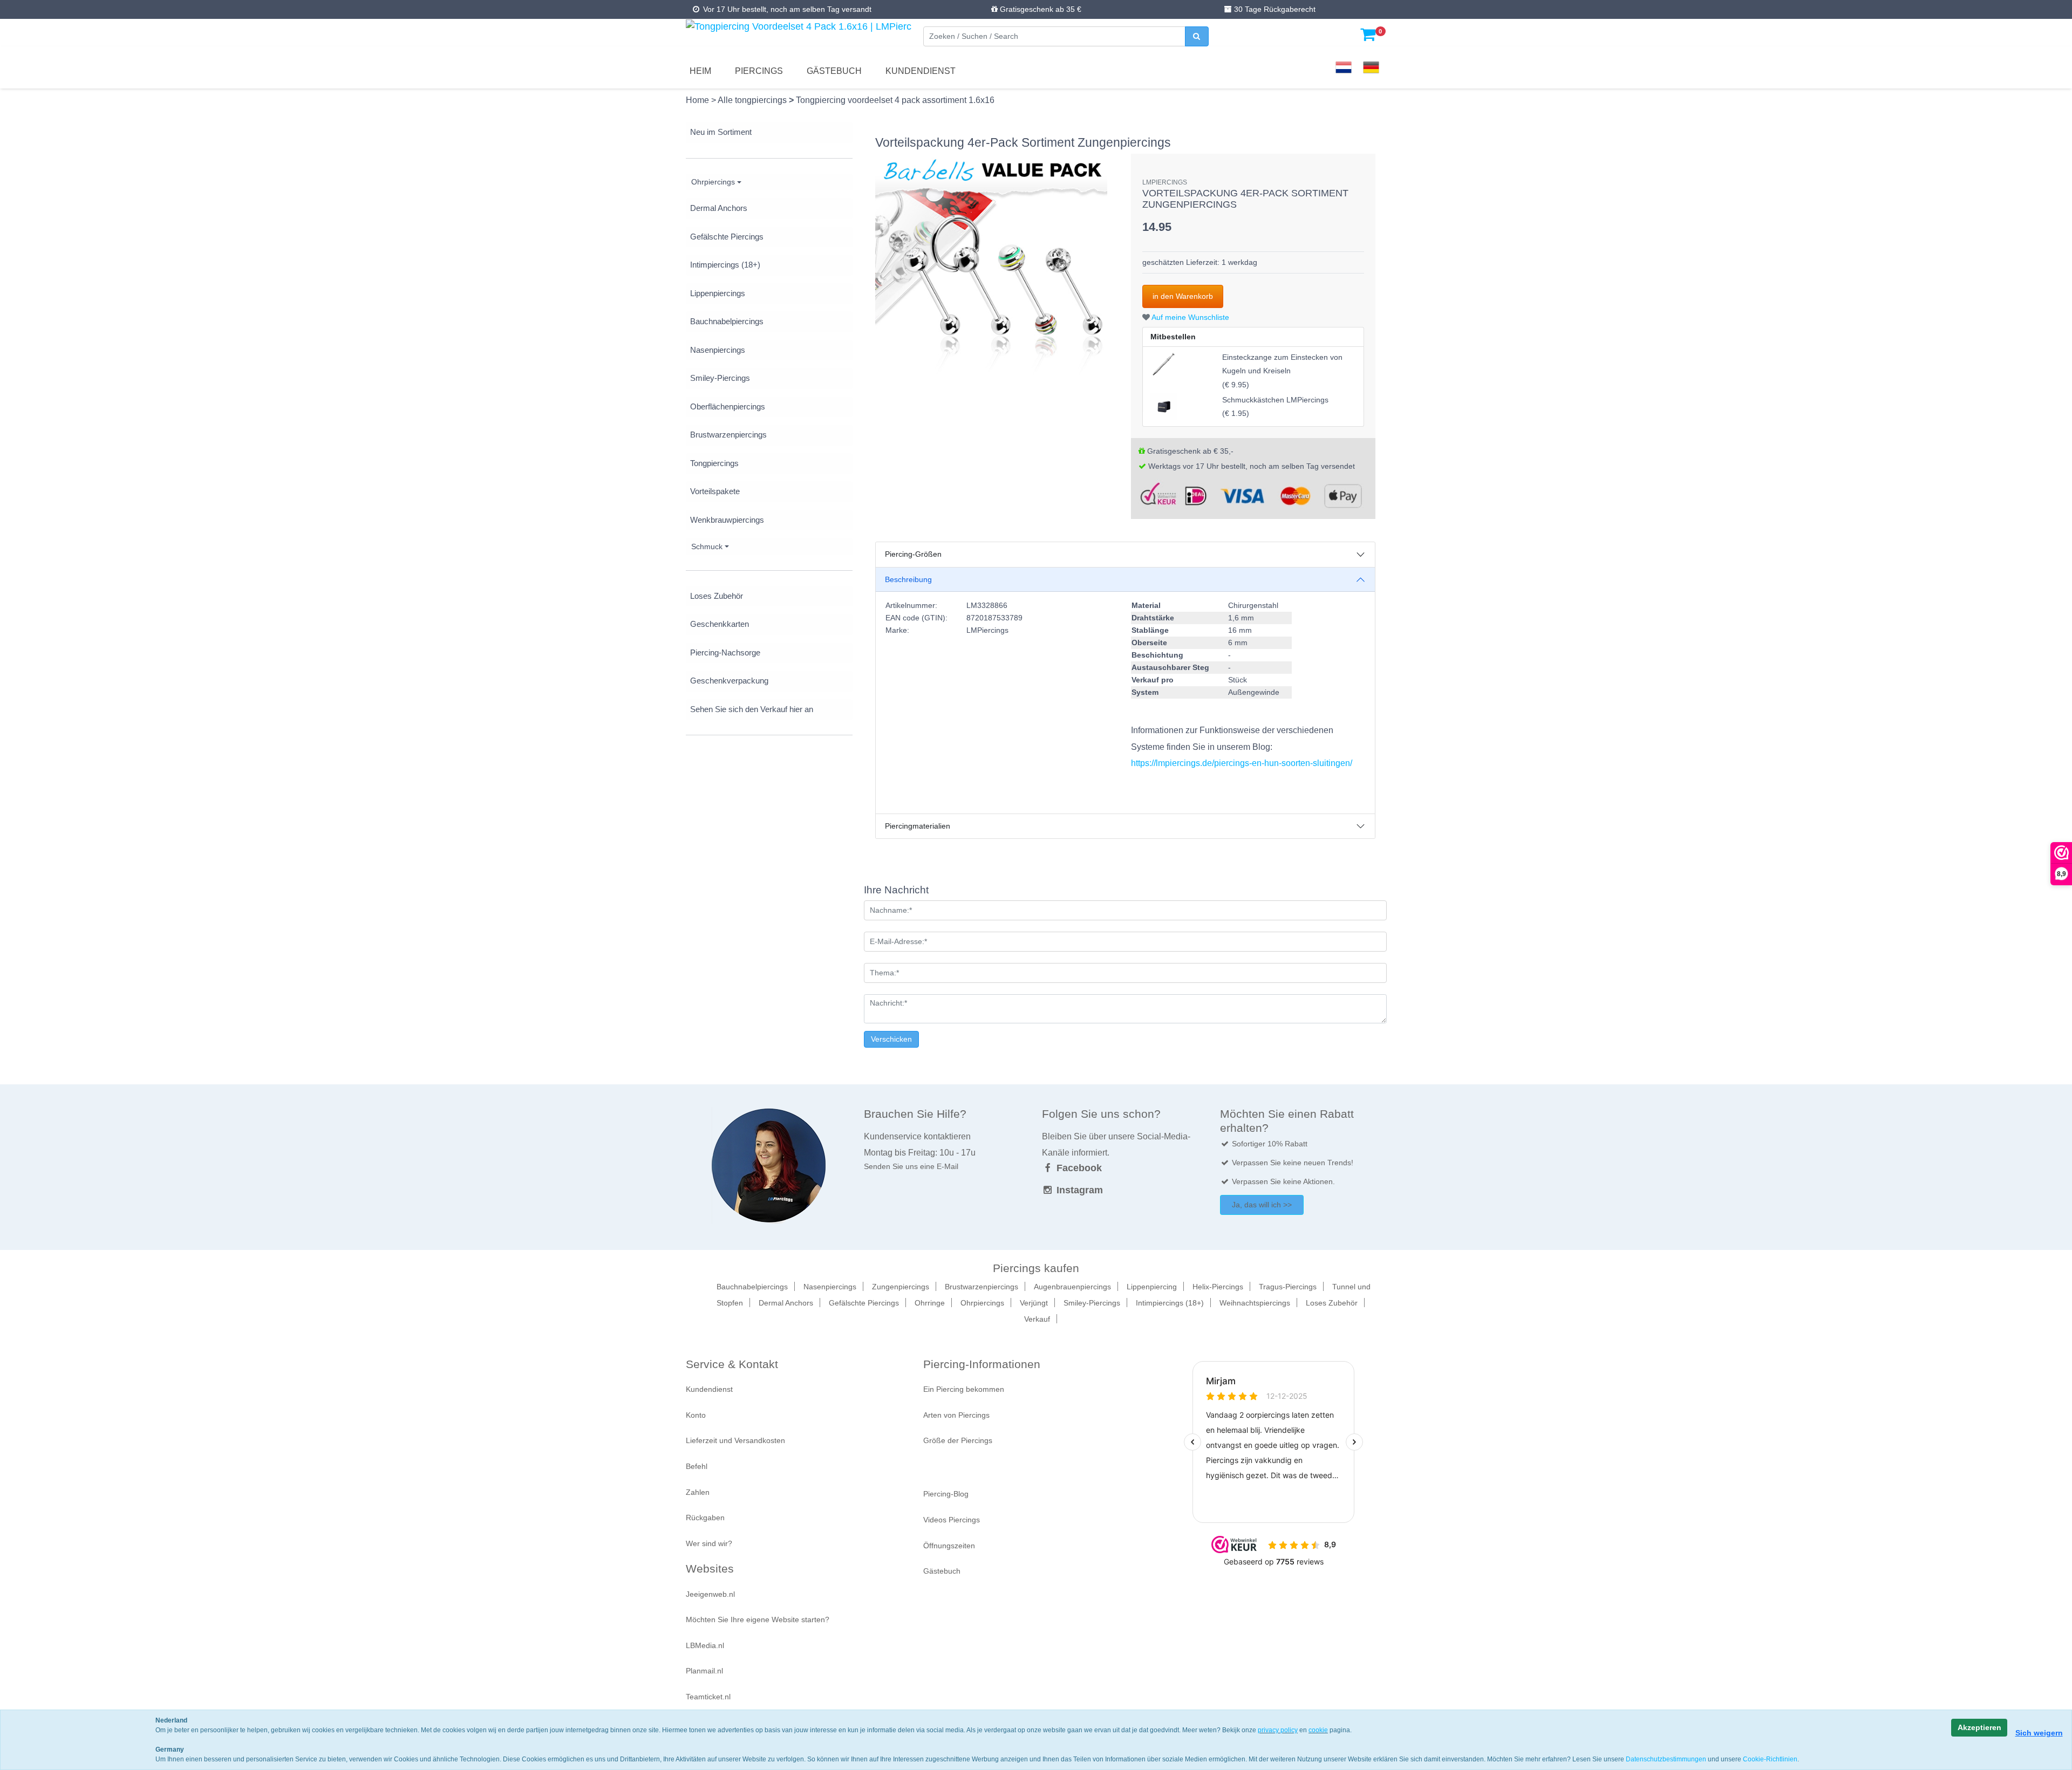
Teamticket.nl (708, 1697)
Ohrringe (930, 1303)
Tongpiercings (714, 463)
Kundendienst (921, 71)
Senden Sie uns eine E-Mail (911, 1166)
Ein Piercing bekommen (964, 1389)
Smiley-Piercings (720, 378)
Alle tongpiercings (753, 100)
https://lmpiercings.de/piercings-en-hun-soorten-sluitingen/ (1242, 763)
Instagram (1078, 1190)
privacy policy (1278, 1730)
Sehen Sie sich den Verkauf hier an (752, 709)
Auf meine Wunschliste (1190, 317)
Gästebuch (834, 71)
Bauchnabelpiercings (727, 321)
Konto (696, 1415)
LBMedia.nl (705, 1645)
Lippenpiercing (1152, 1287)
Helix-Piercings (1218, 1287)
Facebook (1078, 1168)
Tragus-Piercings (1288, 1287)
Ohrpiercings (713, 182)
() (1282, 371)
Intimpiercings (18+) (725, 265)
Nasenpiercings (718, 350)
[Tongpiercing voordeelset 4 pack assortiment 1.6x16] (991, 269)
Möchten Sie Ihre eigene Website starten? (758, 1619)
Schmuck (707, 546)
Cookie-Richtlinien (1770, 1759)
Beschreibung (908, 579)
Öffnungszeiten (949, 1546)
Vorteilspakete (715, 491)
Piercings (759, 71)
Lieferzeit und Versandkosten (735, 1440)
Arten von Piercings (956, 1415)
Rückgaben (705, 1518)
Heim (700, 71)
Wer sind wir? (709, 1543)
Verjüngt (1034, 1303)
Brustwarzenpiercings (728, 435)
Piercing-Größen (913, 554)
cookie (1318, 1730)
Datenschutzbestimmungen (1666, 1759)
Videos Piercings (952, 1520)
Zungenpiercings (901, 1287)
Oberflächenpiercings (728, 406)
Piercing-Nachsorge (725, 652)
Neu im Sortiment (721, 132)
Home (698, 100)
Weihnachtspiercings (1255, 1303)
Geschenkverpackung (729, 681)
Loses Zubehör (717, 596)
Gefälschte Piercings (727, 237)
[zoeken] (1197, 36)
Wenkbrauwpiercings (727, 520)
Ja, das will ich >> (1262, 1205)
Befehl (697, 1466)
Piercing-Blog (946, 1494)
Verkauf (1037, 1319)
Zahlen (698, 1492)
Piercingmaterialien (918, 826)
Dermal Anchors (719, 208)
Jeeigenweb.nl (710, 1594)
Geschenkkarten (720, 624)
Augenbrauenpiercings (1072, 1287)
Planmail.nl (704, 1671)
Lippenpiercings (718, 293)
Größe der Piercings (958, 1440)
